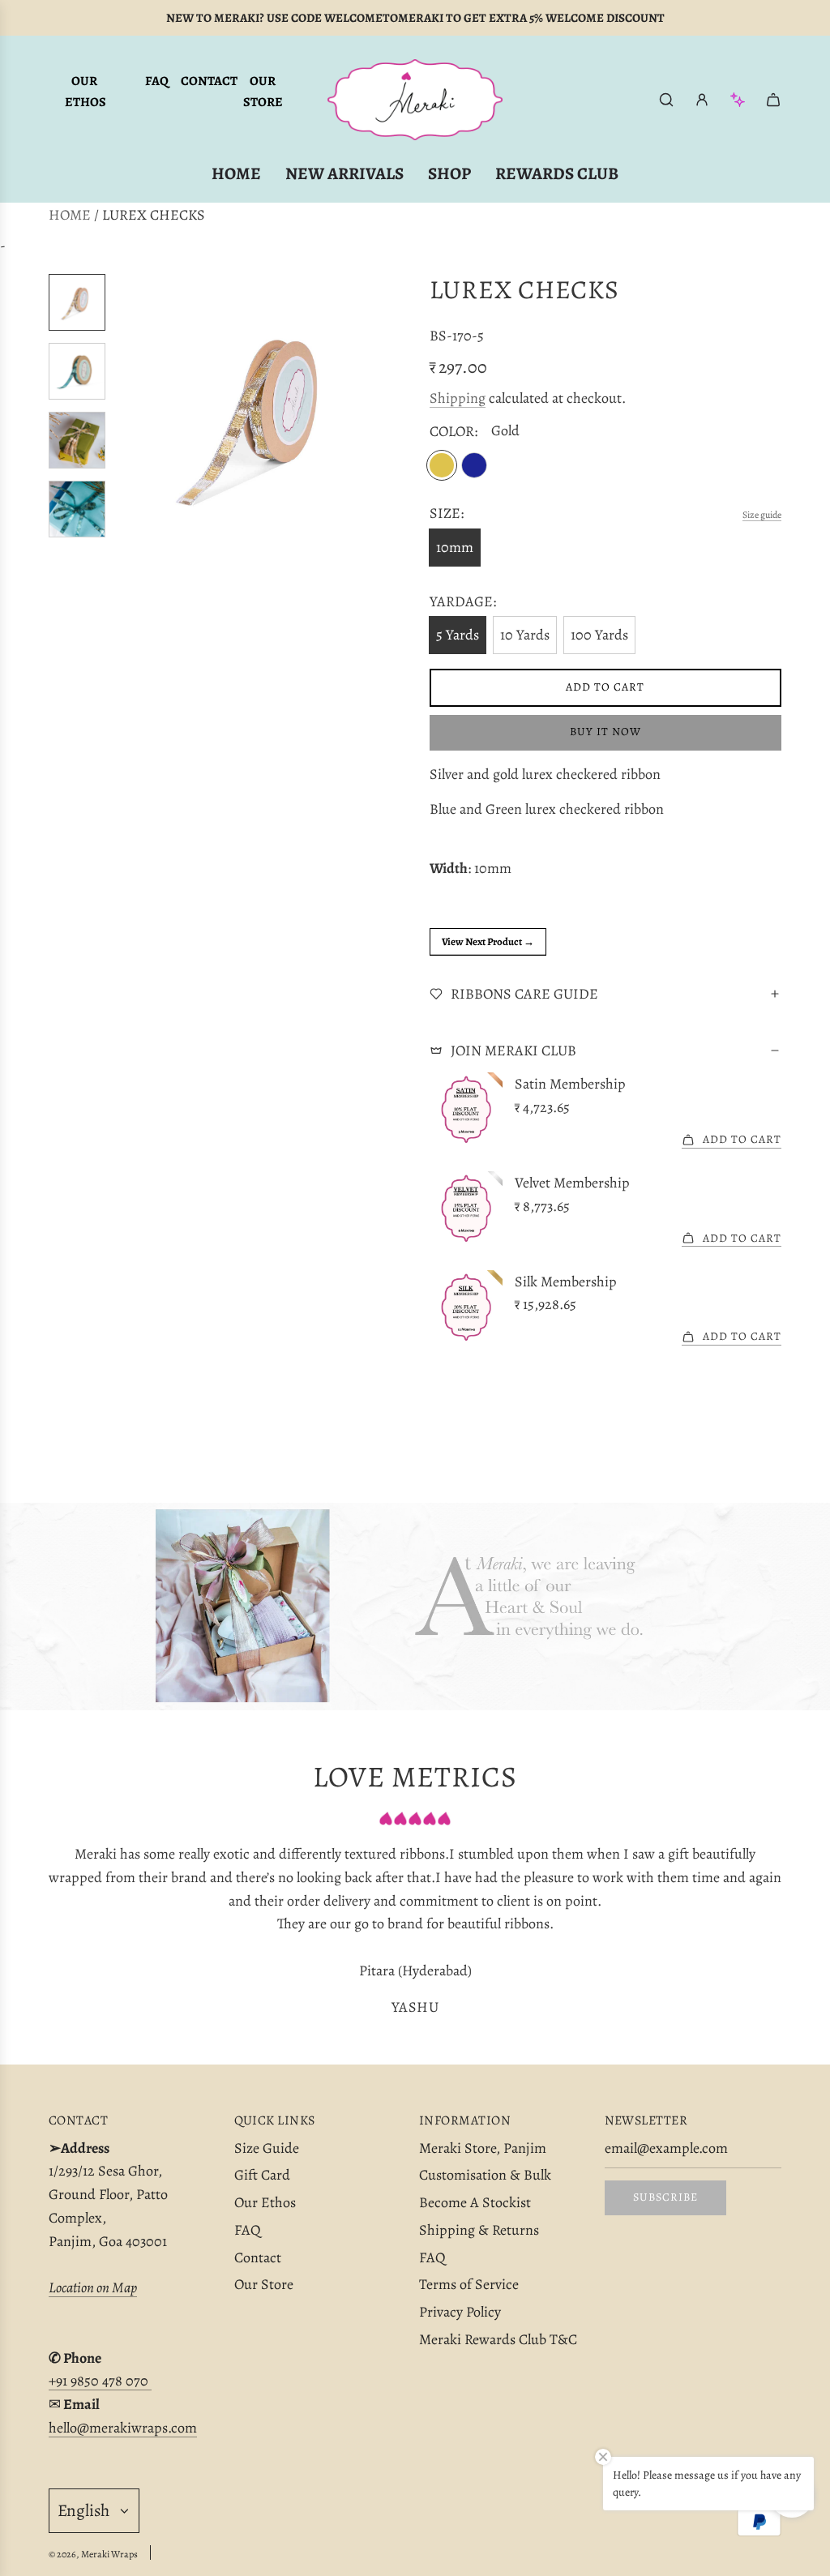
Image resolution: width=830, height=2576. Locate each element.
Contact (209, 81)
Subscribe (665, 2197)
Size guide (762, 515)
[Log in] (702, 100)
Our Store (263, 92)
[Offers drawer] (738, 100)
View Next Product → (488, 941)
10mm (455, 547)
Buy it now (605, 732)
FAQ (157, 81)
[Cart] (773, 100)
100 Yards (599, 635)
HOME (70, 215)
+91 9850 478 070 (100, 2381)
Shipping (458, 398)
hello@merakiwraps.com (123, 2428)
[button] (130, 416)
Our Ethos (86, 92)
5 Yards (458, 635)
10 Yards (525, 635)
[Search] (666, 100)
